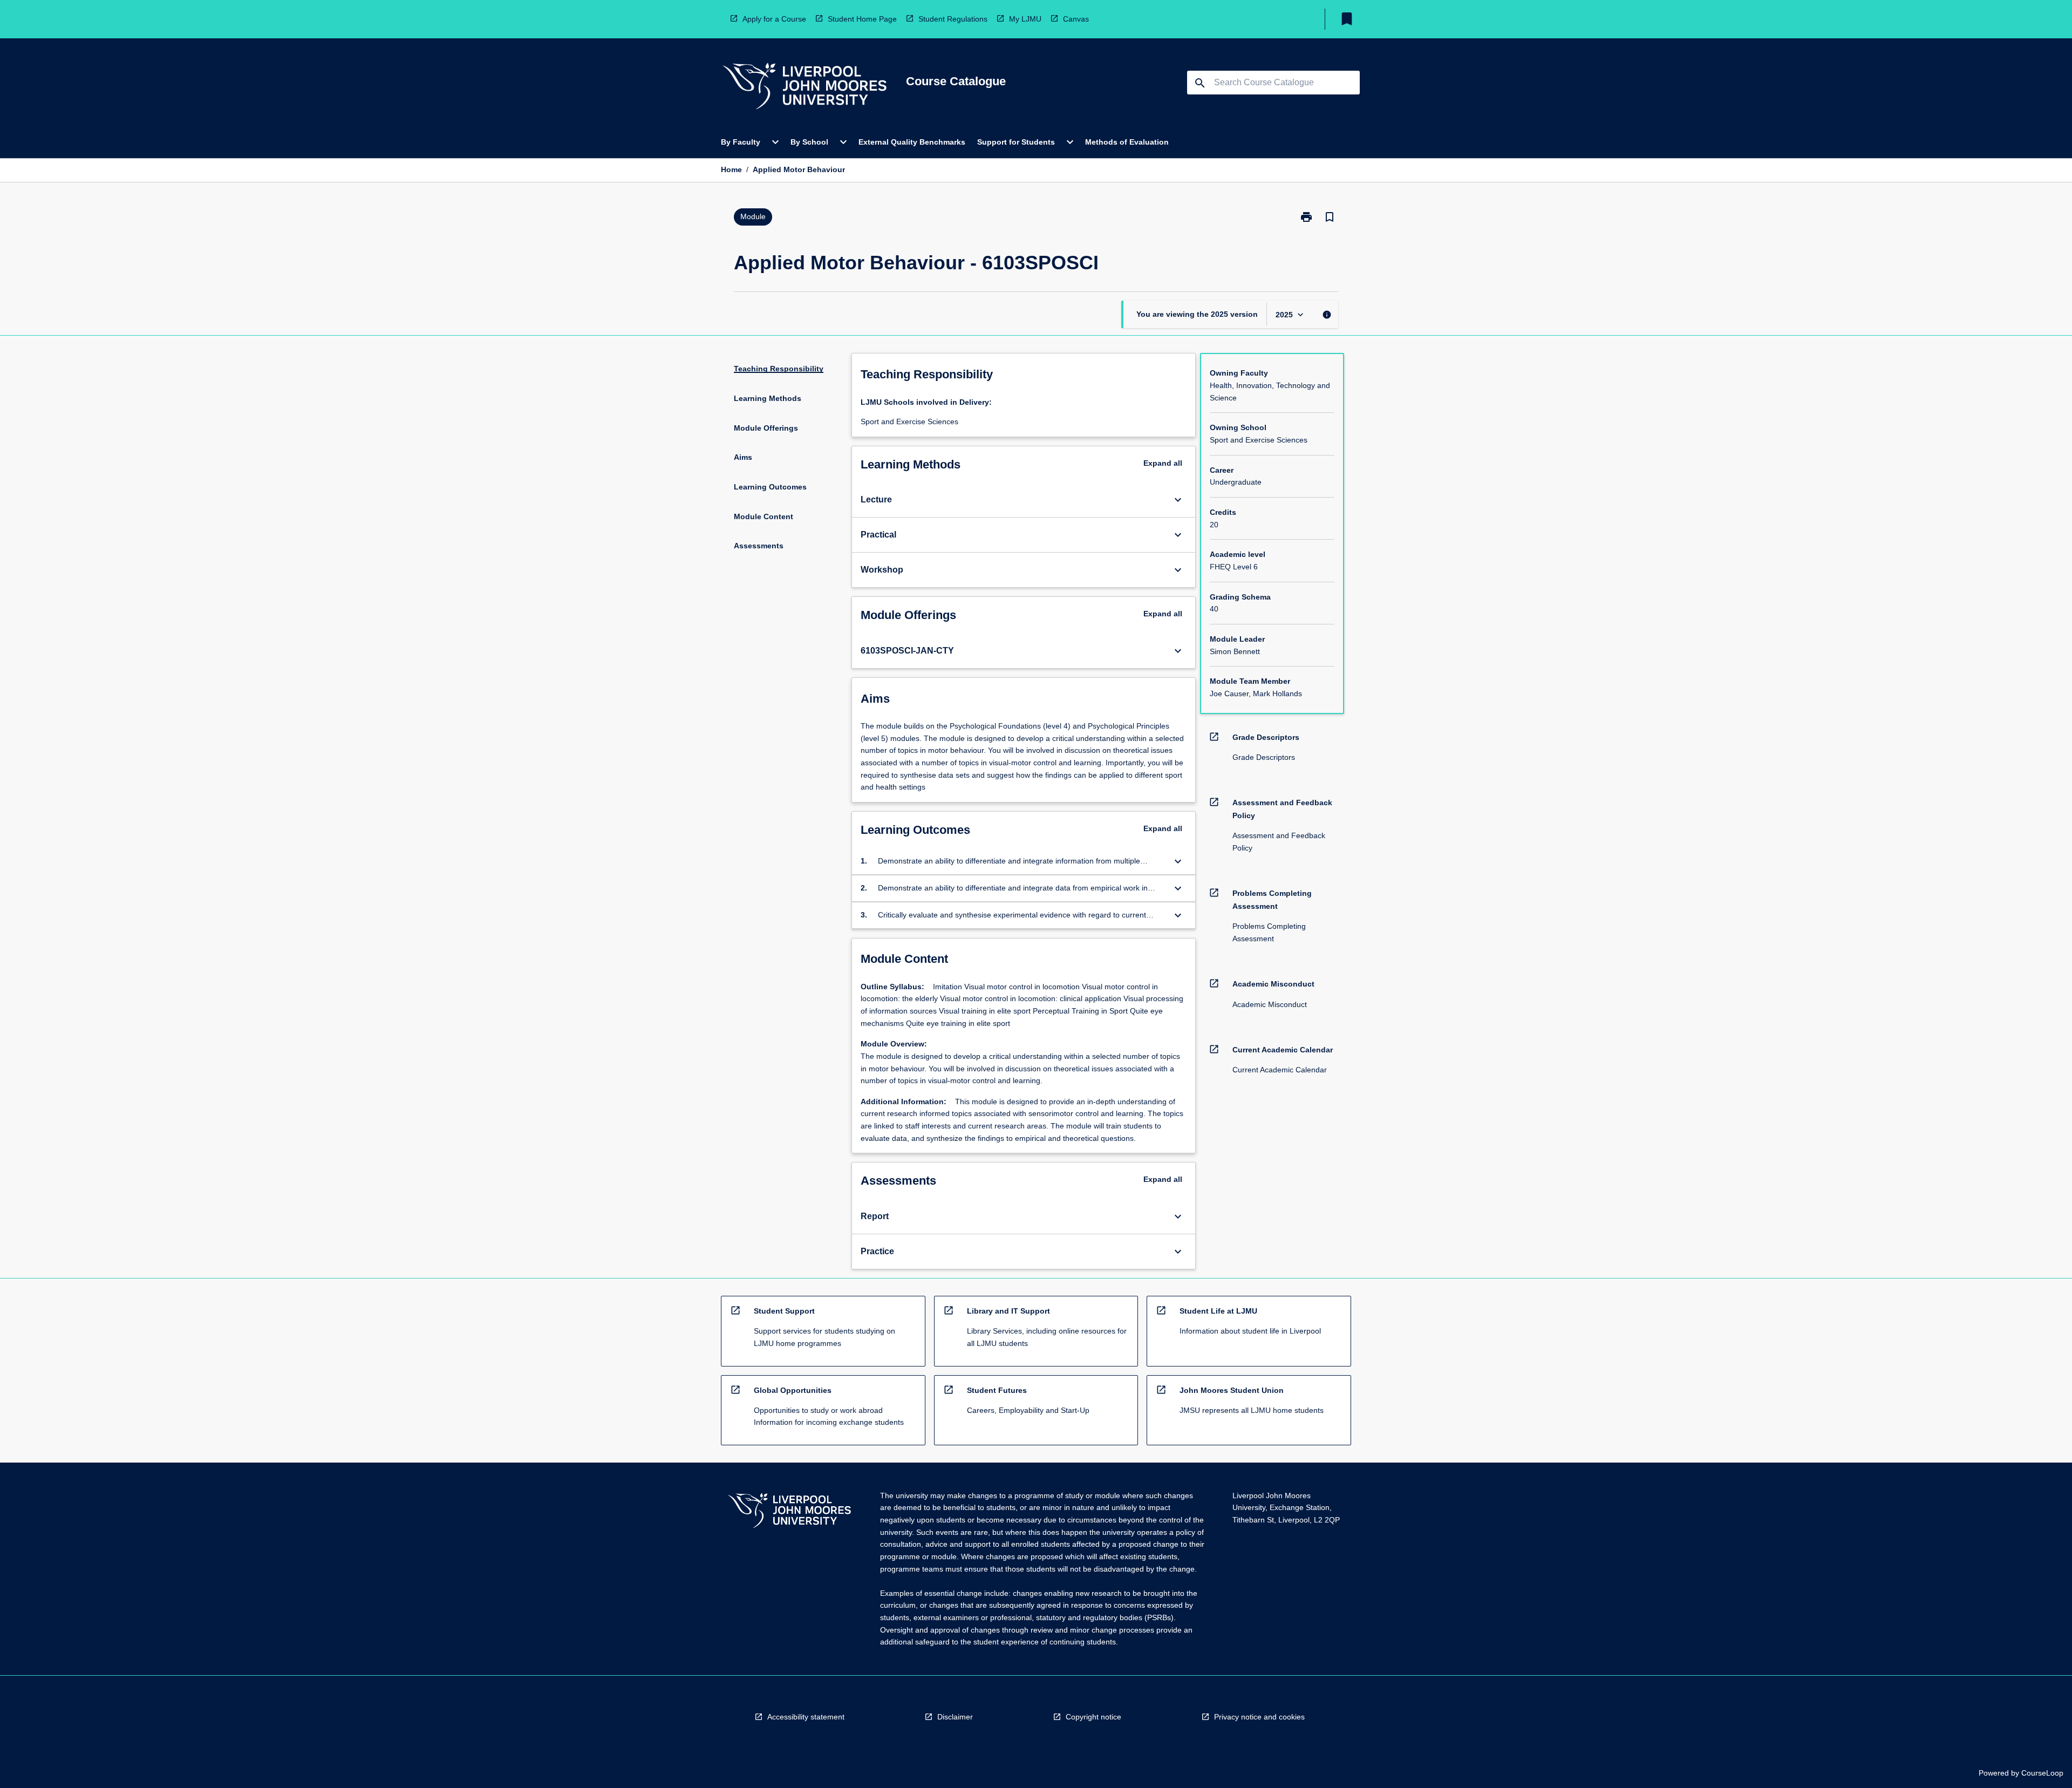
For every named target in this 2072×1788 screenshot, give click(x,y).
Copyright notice (1093, 1717)
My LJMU (1025, 19)
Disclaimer (955, 1717)
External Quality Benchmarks (912, 142)
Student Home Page (862, 19)
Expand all (1163, 463)
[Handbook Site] (789, 1512)
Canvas (1076, 19)
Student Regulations (953, 19)
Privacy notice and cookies (1259, 1717)
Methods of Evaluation (1127, 142)
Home (731, 169)
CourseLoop (2042, 1773)
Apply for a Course (774, 19)
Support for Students (1016, 142)
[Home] (805, 88)
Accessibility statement (806, 1717)
